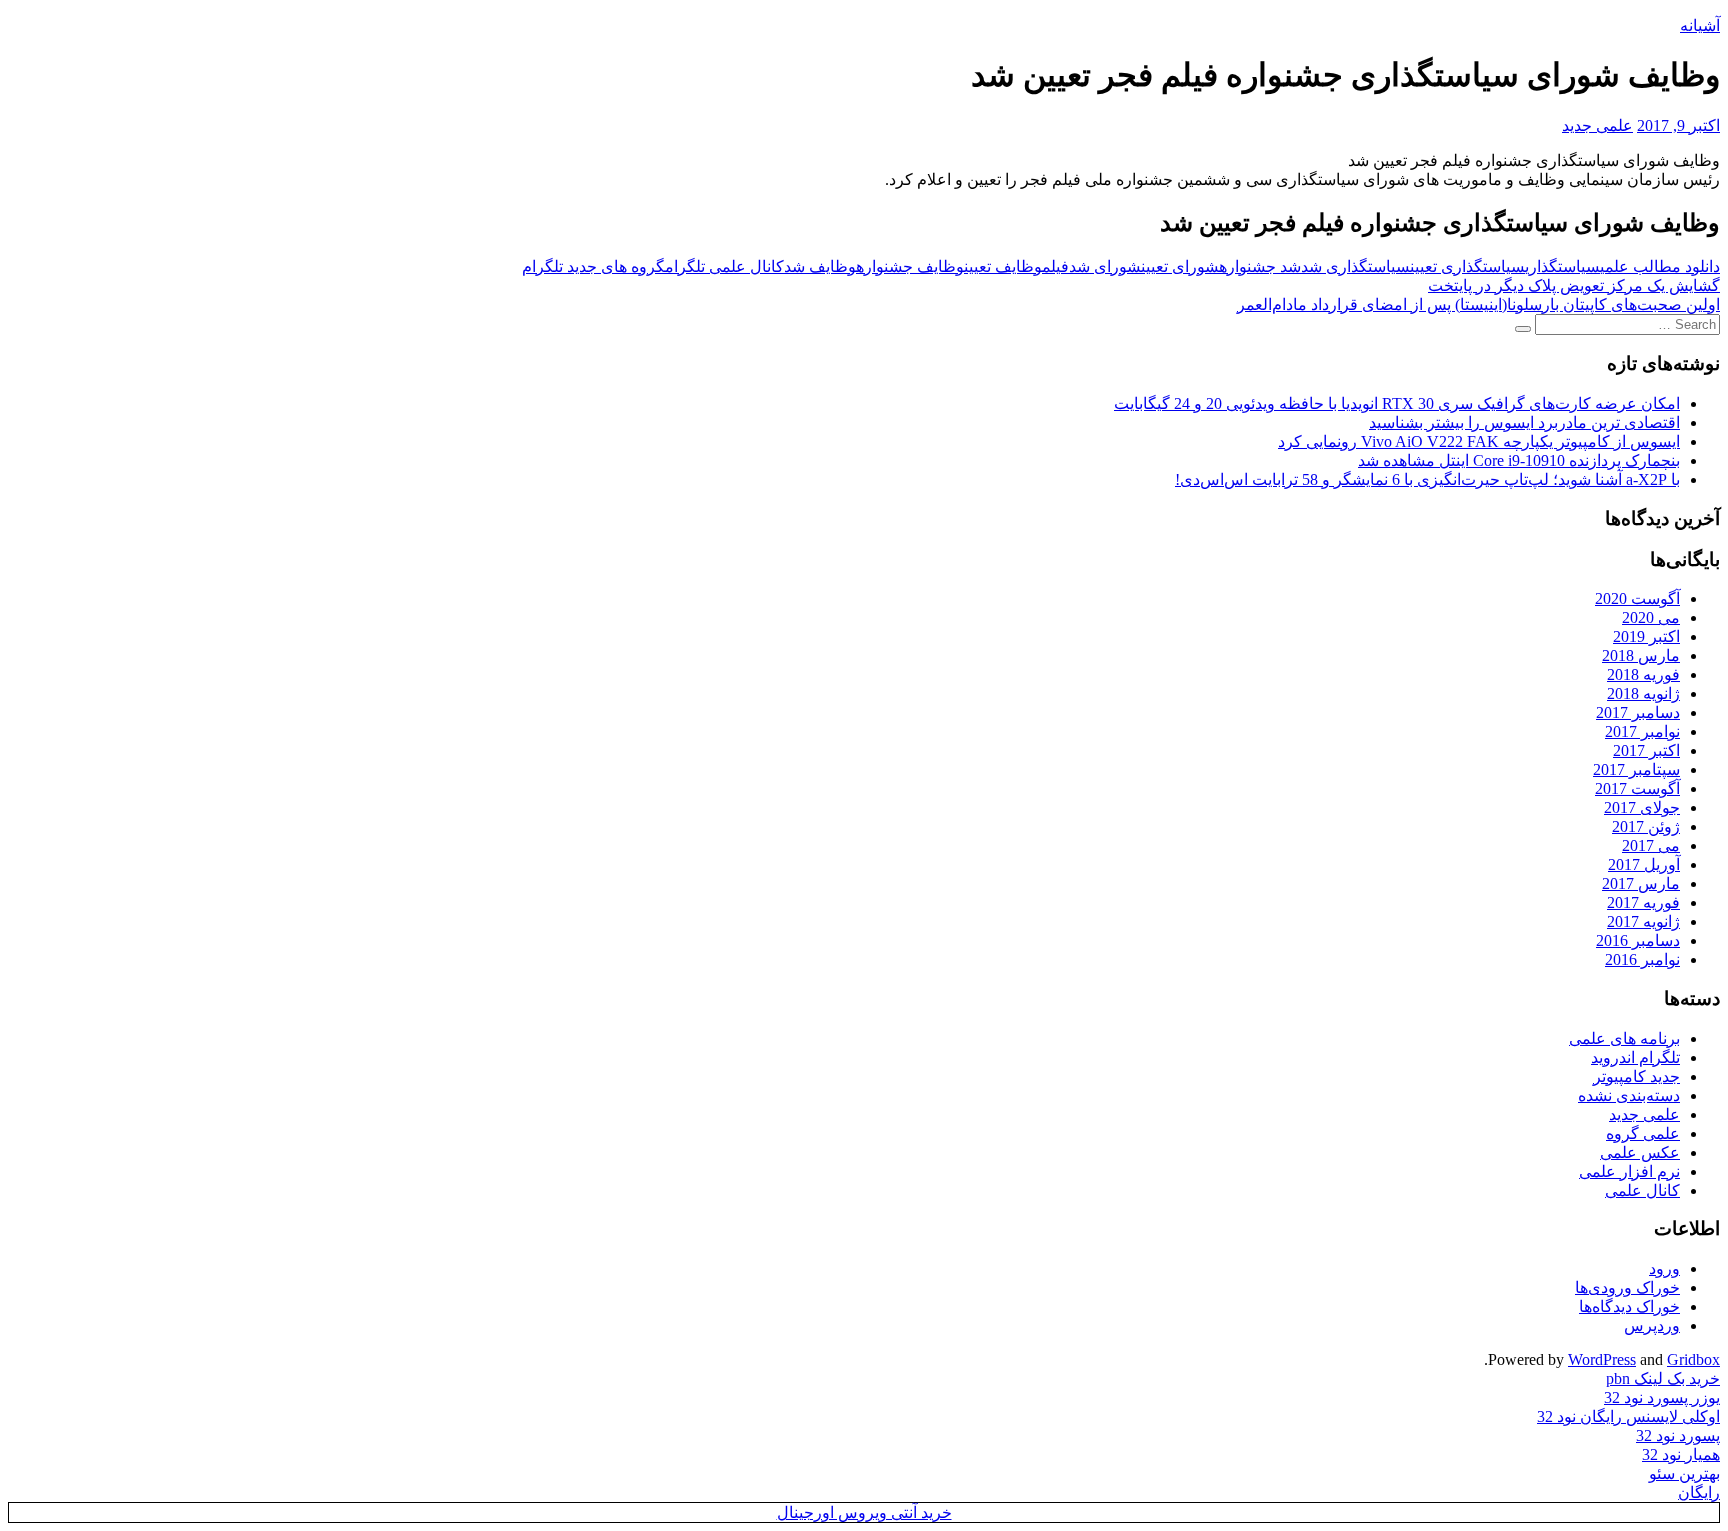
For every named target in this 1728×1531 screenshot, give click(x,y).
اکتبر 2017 (1646, 750)
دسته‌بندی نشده (1629, 1095)
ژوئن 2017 (1646, 826)
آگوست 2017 (1637, 788)
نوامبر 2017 (1642, 731)
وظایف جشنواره (910, 266)
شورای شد (1105, 266)
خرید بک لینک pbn (1663, 1378)
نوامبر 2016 (1642, 959)
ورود (1664, 1268)
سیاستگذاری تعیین (1467, 266)
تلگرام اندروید (1635, 1057)
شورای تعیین (1180, 266)
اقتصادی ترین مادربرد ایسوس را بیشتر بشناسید (1524, 422)
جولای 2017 (1642, 807)
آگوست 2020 (1637, 598)
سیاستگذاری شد (1355, 266)
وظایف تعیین (1003, 266)
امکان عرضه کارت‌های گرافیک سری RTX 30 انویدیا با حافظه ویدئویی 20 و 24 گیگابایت (1397, 403)
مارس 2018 (1641, 655)
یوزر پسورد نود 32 (1662, 1397)
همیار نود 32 (1681, 1454)
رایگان (1699, 1492)
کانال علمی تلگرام (724, 266)
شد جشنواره (1260, 266)
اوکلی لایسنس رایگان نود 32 (1628, 1416)
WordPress (1602, 1359)
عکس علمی (1640, 1152)
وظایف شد (820, 266)
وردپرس (1652, 1325)
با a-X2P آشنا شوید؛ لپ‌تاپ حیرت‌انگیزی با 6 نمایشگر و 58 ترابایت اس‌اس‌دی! (1427, 479)
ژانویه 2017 (1643, 921)
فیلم (1055, 266)
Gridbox (1693, 1359)
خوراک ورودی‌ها (1627, 1287)
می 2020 (1651, 617)
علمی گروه (1643, 1133)
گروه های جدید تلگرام (593, 266)
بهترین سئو (1684, 1473)
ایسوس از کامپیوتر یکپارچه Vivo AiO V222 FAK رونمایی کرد (1479, 441)
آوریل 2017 (1644, 864)
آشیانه (1700, 25)
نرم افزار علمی (1629, 1171)
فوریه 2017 (1643, 902)
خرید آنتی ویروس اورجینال (864, 1512)
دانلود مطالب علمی (1660, 266)
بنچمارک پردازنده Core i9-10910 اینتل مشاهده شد (1519, 460)
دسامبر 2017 (1638, 712)
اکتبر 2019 (1646, 636)
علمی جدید (1597, 125)
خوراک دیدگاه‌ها (1629, 1306)
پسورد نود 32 (1678, 1435)
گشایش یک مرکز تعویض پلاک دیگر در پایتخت (1574, 285)
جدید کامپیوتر (1636, 1076)
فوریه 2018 (1643, 674)
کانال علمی (1642, 1190)
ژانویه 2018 (1643, 693)
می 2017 (1651, 845)
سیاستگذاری (1562, 266)
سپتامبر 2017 (1636, 769)
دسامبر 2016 (1638, 940)
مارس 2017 (1641, 883)
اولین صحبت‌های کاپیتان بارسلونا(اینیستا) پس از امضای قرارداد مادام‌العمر (1478, 304)
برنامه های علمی (1624, 1038)
